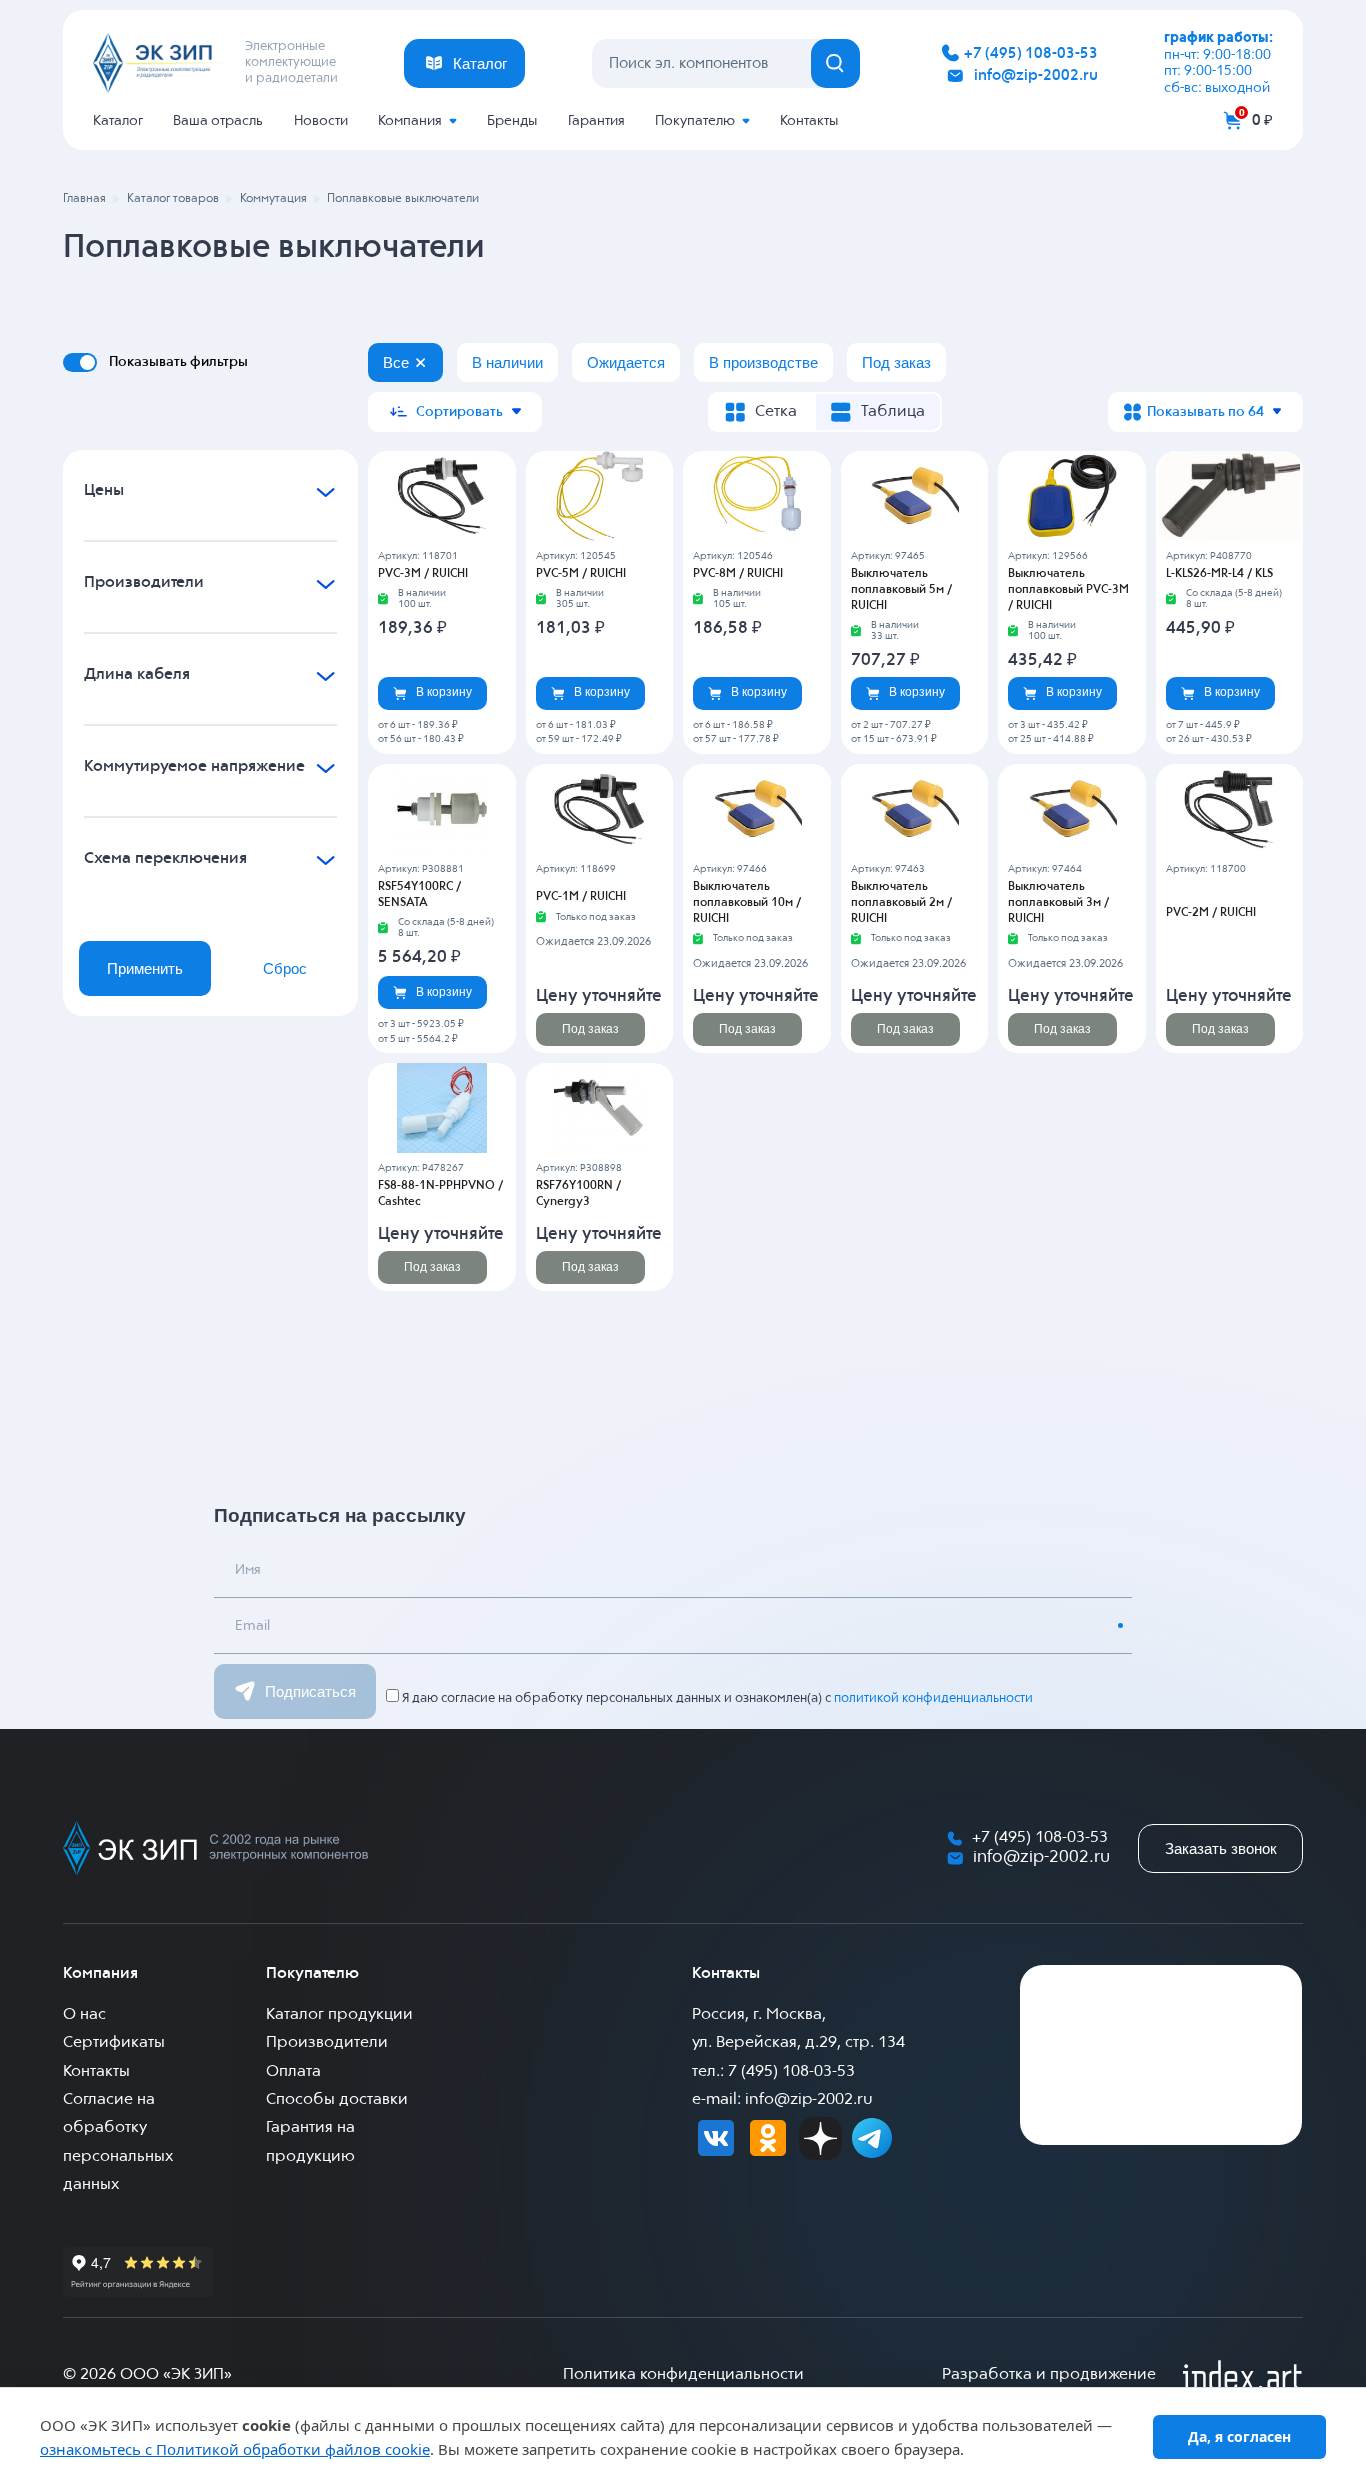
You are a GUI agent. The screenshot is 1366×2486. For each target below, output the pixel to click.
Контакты (809, 121)
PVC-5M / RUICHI (581, 574)
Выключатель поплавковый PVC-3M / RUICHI (1068, 590)
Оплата (293, 2072)
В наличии (507, 362)
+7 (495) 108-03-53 (1031, 53)
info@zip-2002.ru (1036, 75)
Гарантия (596, 121)
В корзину (444, 692)
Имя (248, 1570)
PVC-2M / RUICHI (1211, 913)
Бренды (512, 121)
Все (396, 362)
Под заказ (896, 362)
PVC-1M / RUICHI (581, 897)
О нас (84, 2015)
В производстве (763, 362)
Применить (145, 968)
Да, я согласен (1239, 2436)
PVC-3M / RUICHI (423, 574)
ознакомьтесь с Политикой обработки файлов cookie (235, 2449)
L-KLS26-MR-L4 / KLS (1219, 574)
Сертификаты (114, 2043)
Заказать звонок (1221, 1848)
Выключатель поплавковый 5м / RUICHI (901, 590)
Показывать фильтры (178, 362)
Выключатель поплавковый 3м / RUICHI (1058, 903)
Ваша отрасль (218, 121)
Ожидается (626, 362)
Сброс (285, 968)
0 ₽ (1262, 120)
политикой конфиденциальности (933, 1698)
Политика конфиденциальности (683, 2375)
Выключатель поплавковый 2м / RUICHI (901, 903)
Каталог (118, 121)
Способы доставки (337, 2100)
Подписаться (310, 1691)
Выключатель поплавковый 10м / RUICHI (747, 903)
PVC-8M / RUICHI (738, 574)
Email (252, 1626)
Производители (327, 2043)
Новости (321, 121)
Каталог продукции (339, 2015)
